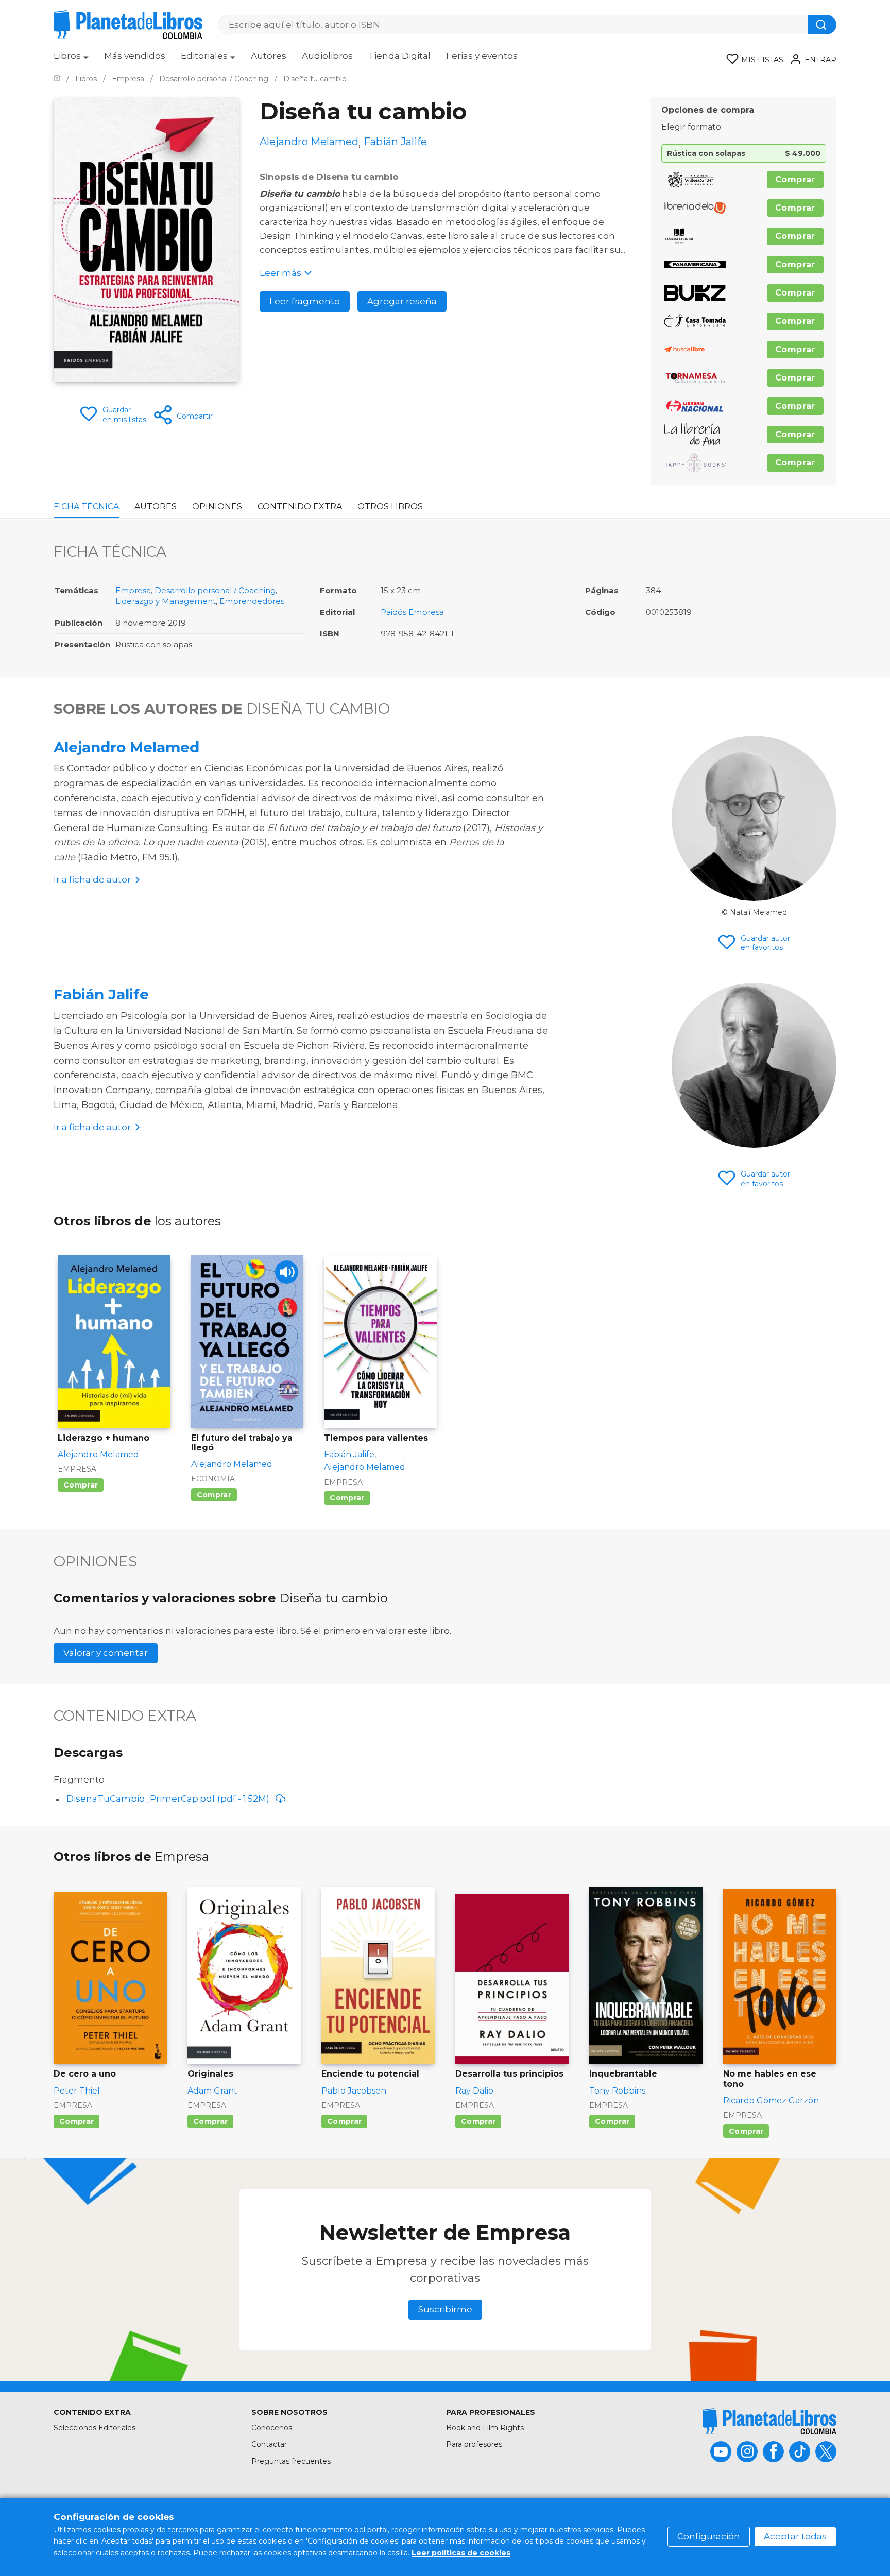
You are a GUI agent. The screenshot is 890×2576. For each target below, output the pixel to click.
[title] (769, 2421)
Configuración (709, 2536)
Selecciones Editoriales (95, 2428)
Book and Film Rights (485, 2428)
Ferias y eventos (482, 56)
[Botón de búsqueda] (822, 25)
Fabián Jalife (101, 994)
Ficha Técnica (86, 506)
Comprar (795, 179)
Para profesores (474, 2444)
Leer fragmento (305, 301)
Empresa (133, 590)
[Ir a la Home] (57, 79)
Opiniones (217, 506)
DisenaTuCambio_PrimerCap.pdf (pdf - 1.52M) (168, 1799)
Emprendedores (252, 601)
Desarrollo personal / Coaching (215, 590)
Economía (213, 1479)
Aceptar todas (795, 2536)
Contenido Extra (300, 506)
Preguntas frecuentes (291, 2461)
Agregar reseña (402, 301)
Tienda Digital (399, 56)
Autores (269, 56)
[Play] (287, 1272)
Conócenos (272, 2428)
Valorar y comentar (106, 1653)
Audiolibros (327, 56)
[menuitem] (71, 59)
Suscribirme (445, 2309)
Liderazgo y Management (166, 601)
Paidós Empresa (412, 612)
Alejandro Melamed (126, 747)
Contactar (269, 2444)
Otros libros (390, 506)
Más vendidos (135, 56)
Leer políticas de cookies (461, 2553)
